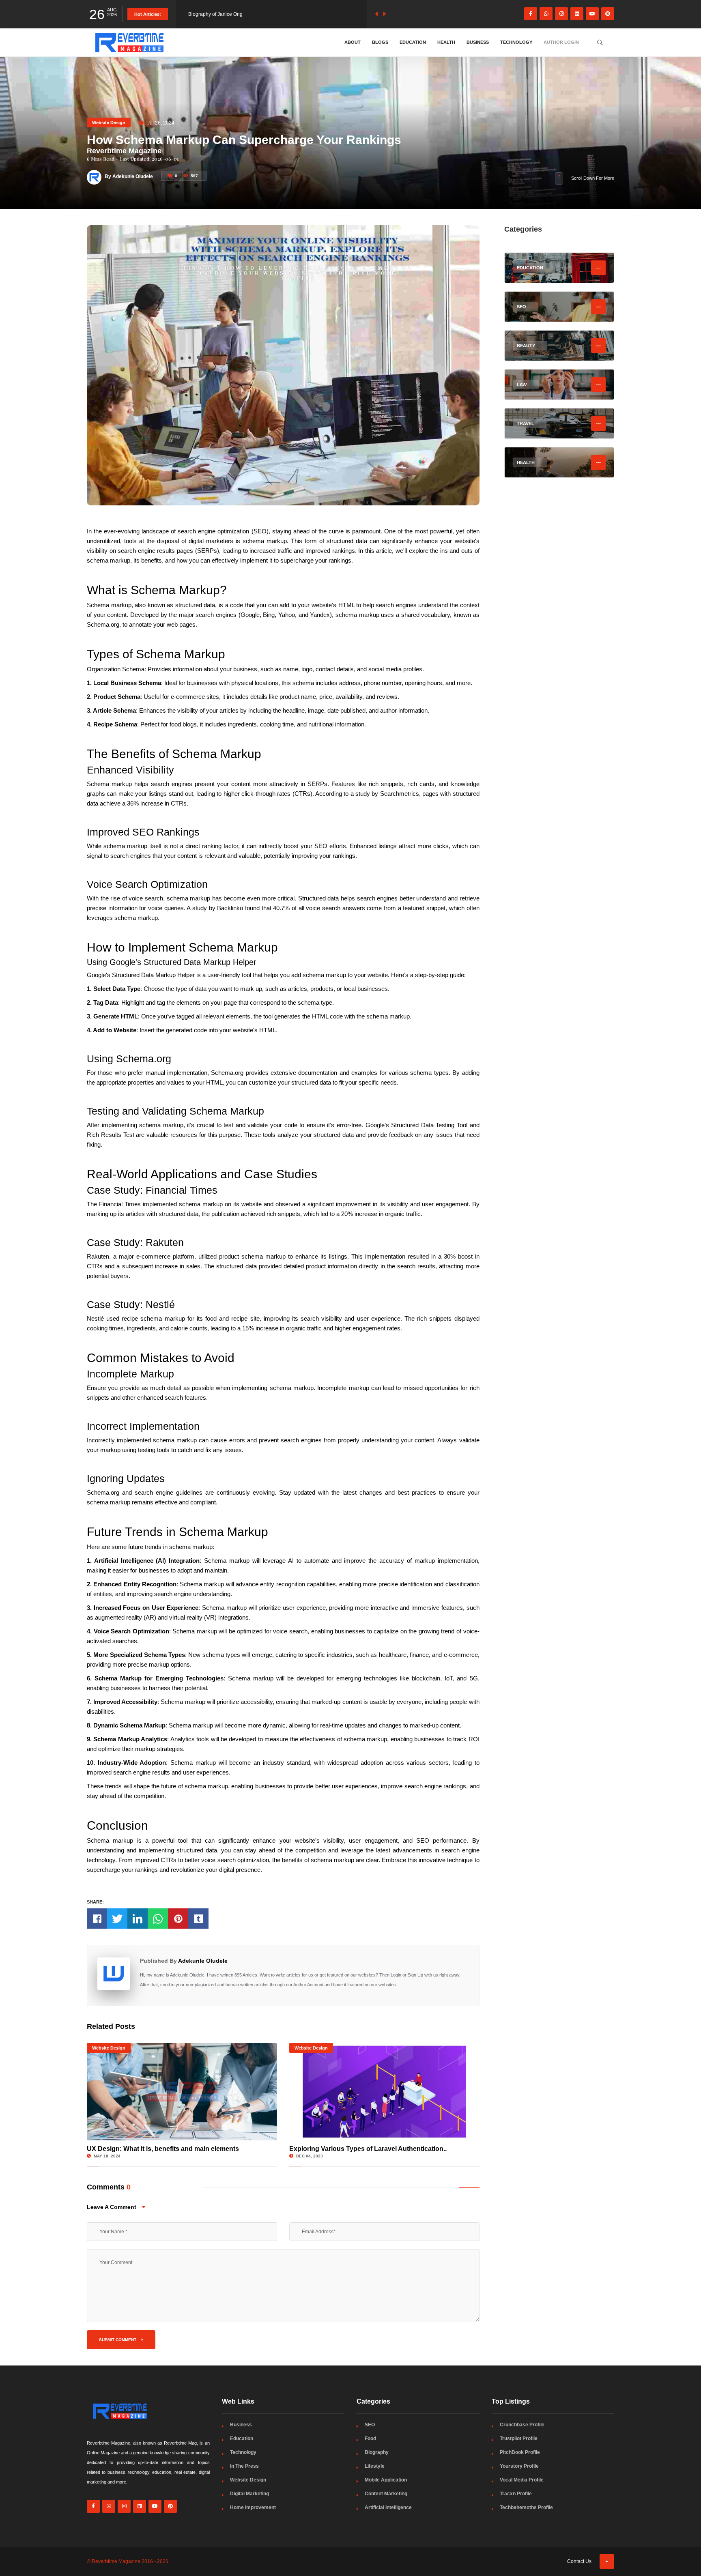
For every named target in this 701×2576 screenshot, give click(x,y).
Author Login (561, 42)
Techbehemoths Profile (526, 2507)
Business (478, 42)
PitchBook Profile (520, 2452)
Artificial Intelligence (388, 2507)
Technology (516, 42)
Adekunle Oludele (203, 1961)
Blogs (380, 42)
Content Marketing (386, 2494)
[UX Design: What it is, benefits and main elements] (182, 2092)
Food (370, 2438)
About (353, 42)
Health (446, 42)
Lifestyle (375, 2466)
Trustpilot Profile (519, 2438)
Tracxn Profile (516, 2494)
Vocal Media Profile (522, 2480)
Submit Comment (118, 2340)
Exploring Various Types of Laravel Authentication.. (368, 2149)
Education (413, 42)
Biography (377, 2452)
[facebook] (531, 14)
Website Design (109, 122)
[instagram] (561, 14)
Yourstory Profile (519, 2466)
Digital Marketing (249, 2494)
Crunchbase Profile (522, 2425)
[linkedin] (577, 14)
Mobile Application (386, 2480)
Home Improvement (253, 2507)
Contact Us (579, 2561)
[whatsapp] (546, 14)
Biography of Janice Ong (215, 14)
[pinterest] (608, 14)
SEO (370, 2425)
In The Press (244, 2466)
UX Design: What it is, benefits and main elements (163, 2149)
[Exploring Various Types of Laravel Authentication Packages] (384, 2092)
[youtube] (592, 14)
